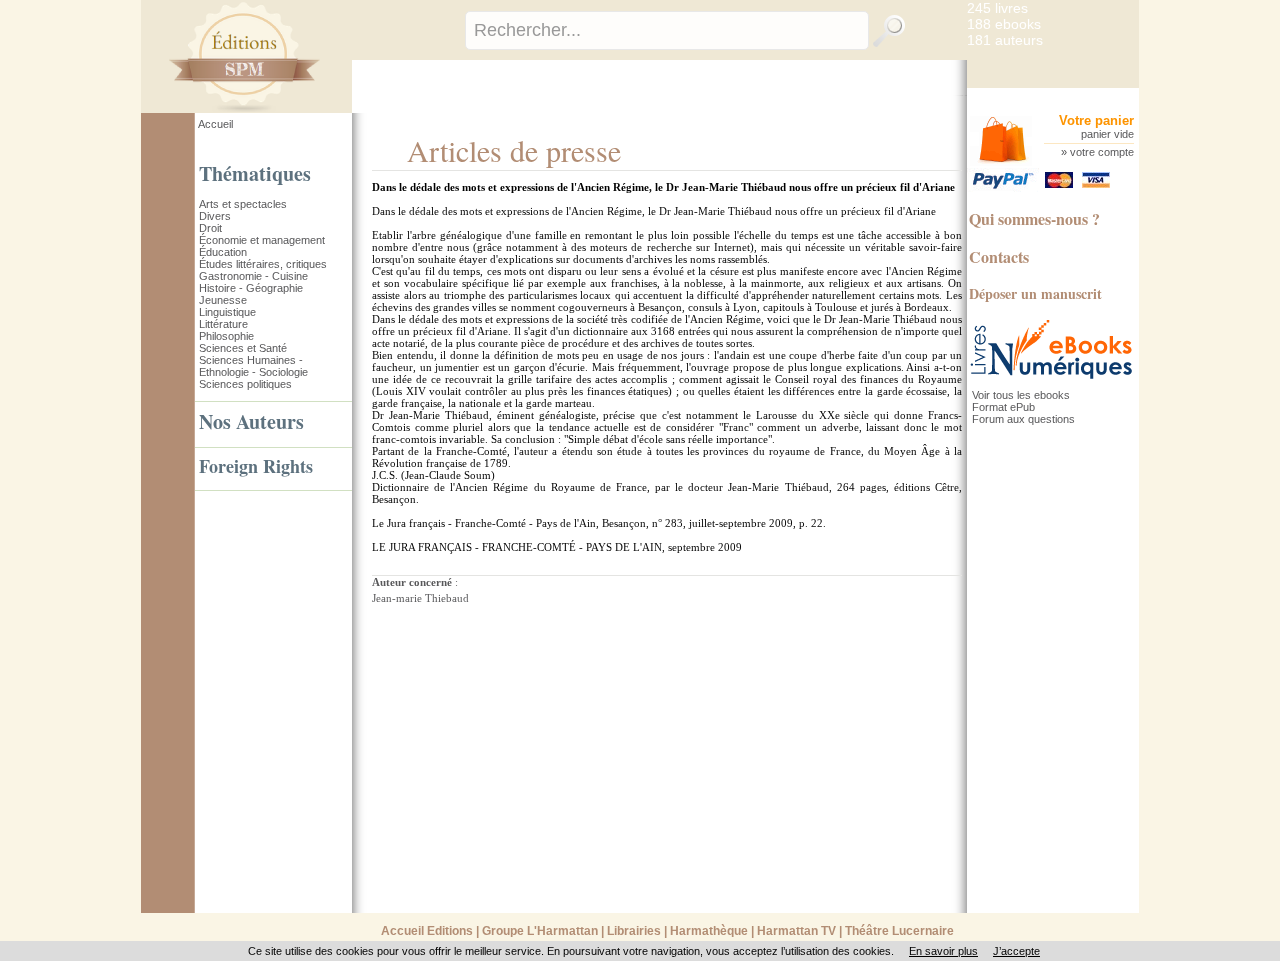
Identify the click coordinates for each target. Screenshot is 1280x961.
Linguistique (227, 312)
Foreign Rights (256, 466)
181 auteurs (1005, 40)
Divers (215, 216)
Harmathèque (709, 931)
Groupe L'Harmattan (540, 931)
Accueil (215, 124)
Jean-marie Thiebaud (420, 598)
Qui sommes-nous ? (1034, 218)
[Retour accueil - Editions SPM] (274, 109)
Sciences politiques (245, 384)
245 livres (997, 8)
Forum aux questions (1023, 419)
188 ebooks (1004, 24)
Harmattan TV (796, 931)
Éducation (223, 252)
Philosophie (226, 336)
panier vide (1107, 134)
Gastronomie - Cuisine (253, 276)
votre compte (1102, 152)
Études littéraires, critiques (263, 264)
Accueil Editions (427, 931)
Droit (210, 228)
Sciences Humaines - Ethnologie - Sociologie (253, 366)
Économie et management (262, 240)
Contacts (999, 256)
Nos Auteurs (251, 421)
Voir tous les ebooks (1021, 395)
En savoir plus (943, 951)
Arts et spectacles (243, 204)
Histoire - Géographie (251, 288)
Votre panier (1096, 120)
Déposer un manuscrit (1035, 293)
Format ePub (1003, 407)
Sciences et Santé (243, 348)
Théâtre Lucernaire (899, 931)
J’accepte (1016, 951)
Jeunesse (223, 300)
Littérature (223, 324)
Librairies (634, 931)
